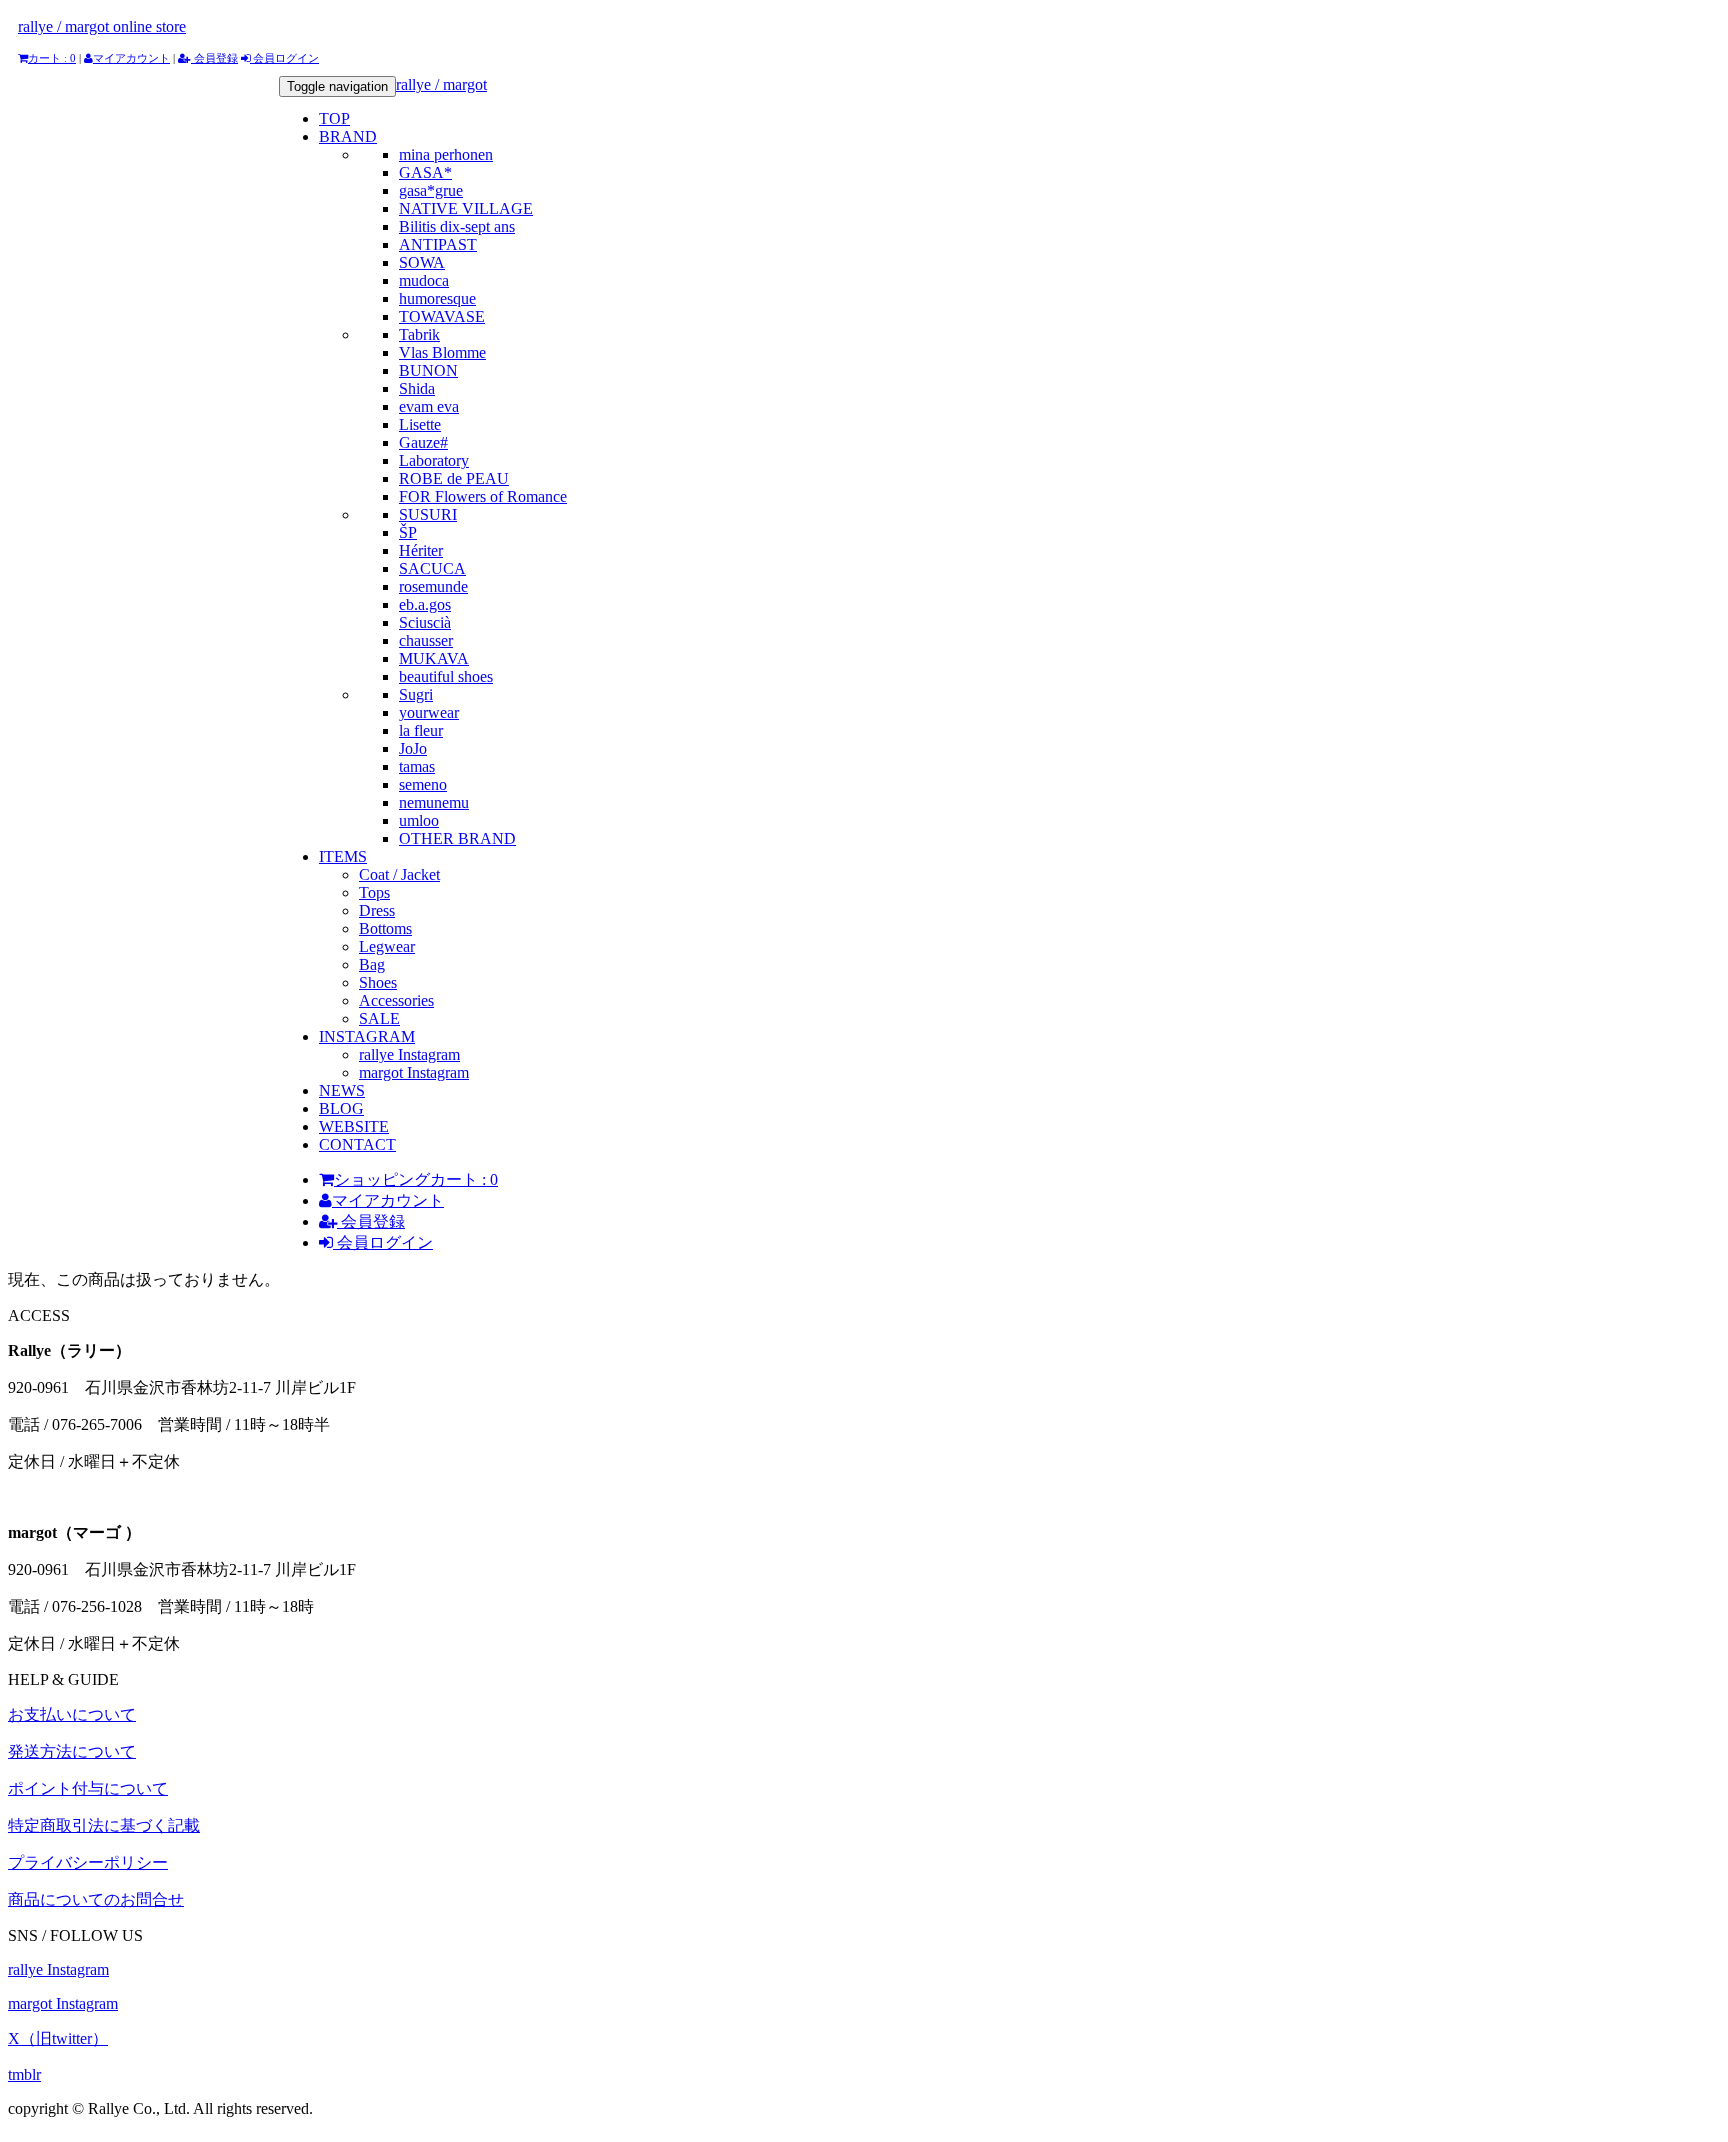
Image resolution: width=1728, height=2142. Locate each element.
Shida (417, 388)
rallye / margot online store (102, 26)
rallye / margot (441, 84)
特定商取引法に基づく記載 (104, 1825)
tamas (417, 766)
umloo (419, 820)
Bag (372, 964)
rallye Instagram (409, 1054)
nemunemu (434, 802)
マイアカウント (131, 58)
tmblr (24, 2074)
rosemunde (433, 586)
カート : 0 (52, 58)
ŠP (408, 532)
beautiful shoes (446, 676)
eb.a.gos (425, 604)
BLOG (341, 1108)
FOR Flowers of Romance (483, 496)
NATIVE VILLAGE (466, 208)
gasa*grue (431, 190)
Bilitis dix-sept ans (457, 226)
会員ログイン (284, 58)
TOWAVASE (442, 316)
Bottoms (385, 928)
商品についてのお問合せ (96, 1899)
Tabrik (419, 334)
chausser (426, 640)
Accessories (396, 1000)
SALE (379, 1018)
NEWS (342, 1090)
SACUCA (432, 568)
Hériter (421, 550)
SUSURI (428, 514)
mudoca (424, 280)
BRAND (348, 136)
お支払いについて (72, 1714)
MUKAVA (434, 658)
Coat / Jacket (399, 874)
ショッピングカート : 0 (416, 1179)
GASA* (425, 172)
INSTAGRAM (367, 1036)
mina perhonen (446, 154)
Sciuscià (425, 622)
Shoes (378, 982)
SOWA (422, 262)
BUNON (428, 370)
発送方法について (72, 1751)
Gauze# (423, 442)
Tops (374, 892)
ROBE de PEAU (454, 478)
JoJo (413, 748)
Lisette (420, 424)
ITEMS (343, 856)
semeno (423, 784)
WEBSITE (354, 1126)
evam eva (429, 406)
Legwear (387, 946)
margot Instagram (414, 1072)
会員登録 (214, 58)
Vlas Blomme (442, 352)
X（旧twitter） (58, 2038)
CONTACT (357, 1144)
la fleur (421, 730)
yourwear (429, 712)
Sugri (416, 694)
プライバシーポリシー (88, 1862)
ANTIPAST (438, 244)
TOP (334, 118)
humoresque (437, 298)
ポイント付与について (88, 1788)
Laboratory (434, 460)
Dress (377, 910)
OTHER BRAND (457, 838)
